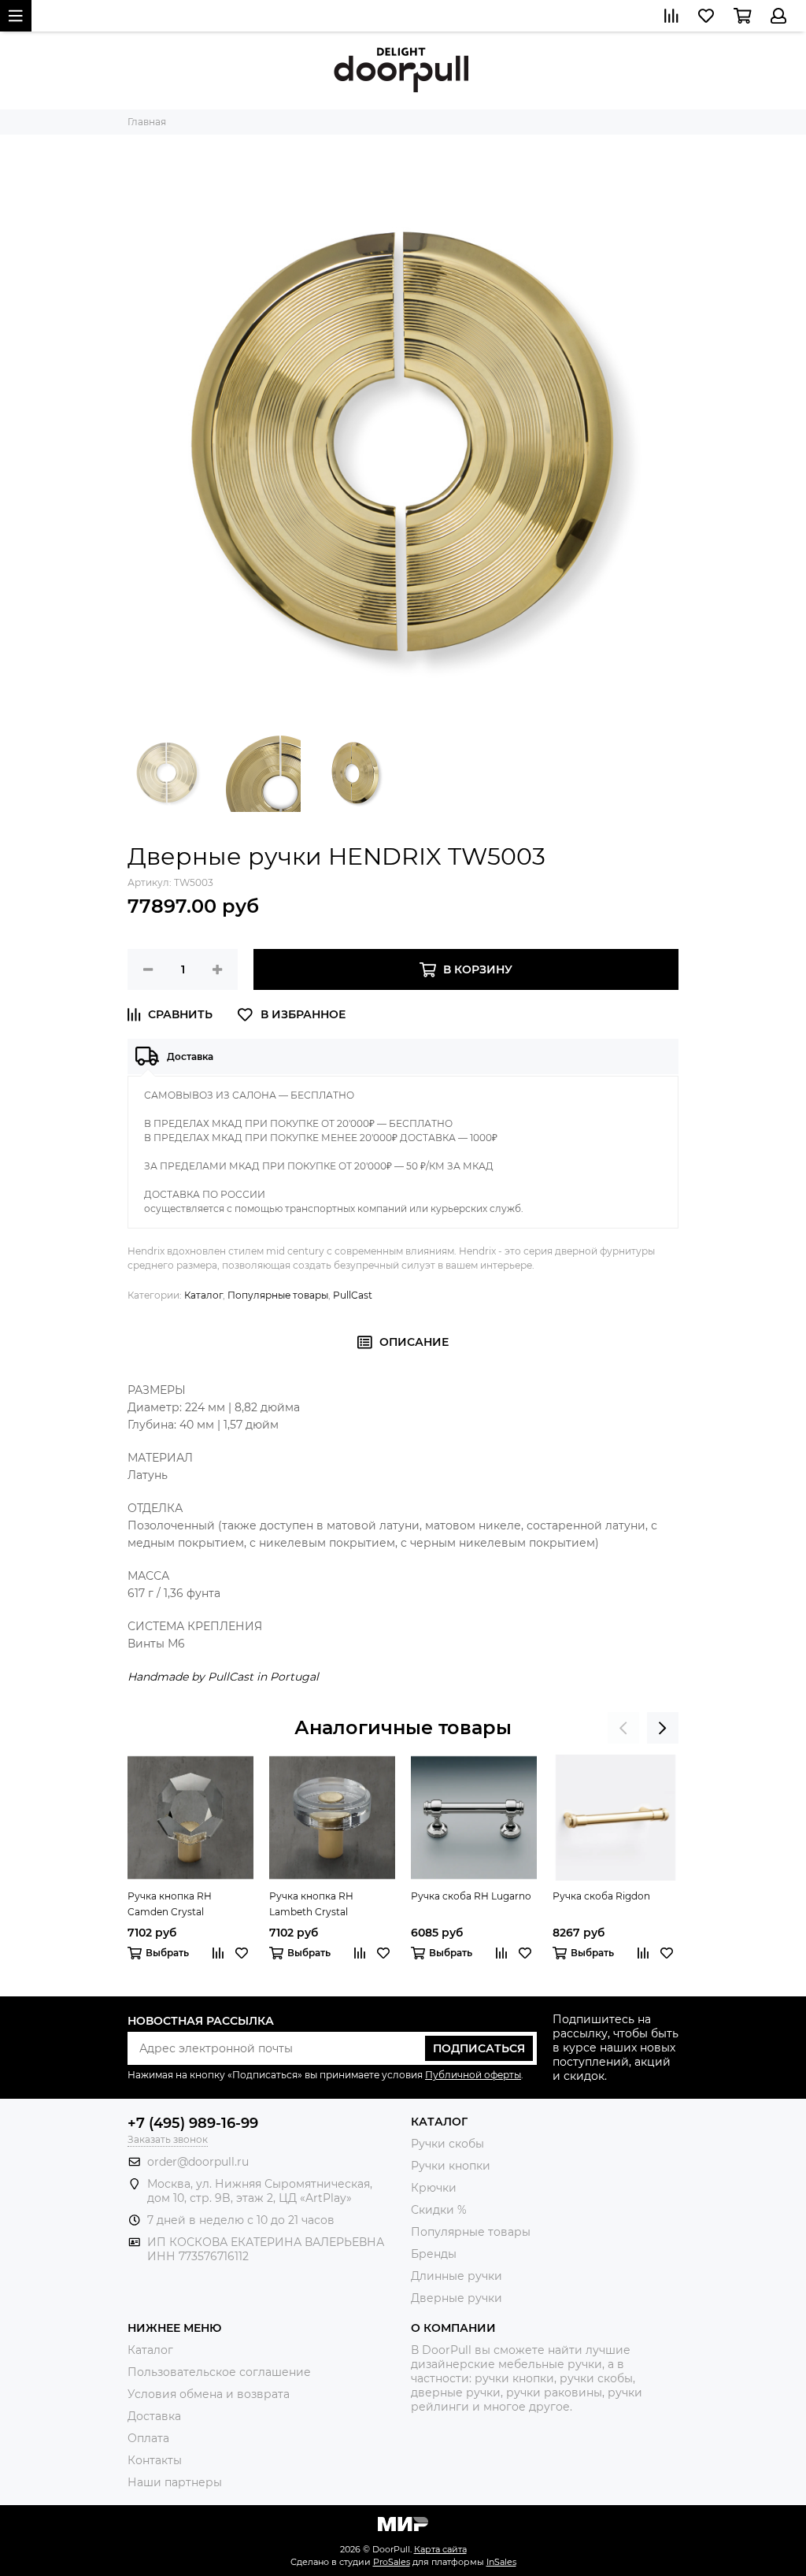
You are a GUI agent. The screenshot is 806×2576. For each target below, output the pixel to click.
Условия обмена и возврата (209, 2394)
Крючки (434, 2188)
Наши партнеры (175, 2482)
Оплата (148, 2438)
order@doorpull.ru (198, 2162)
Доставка (154, 2416)
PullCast (353, 1295)
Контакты (155, 2460)
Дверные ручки (457, 2298)
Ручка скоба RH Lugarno (471, 1896)
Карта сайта (440, 2549)
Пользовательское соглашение (219, 2372)
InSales (501, 2562)
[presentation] (623, 1728)
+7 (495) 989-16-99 (193, 2123)
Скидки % (439, 2210)
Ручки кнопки (451, 2166)
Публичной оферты (473, 2075)
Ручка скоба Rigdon (601, 1896)
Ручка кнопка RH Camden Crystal (170, 1904)
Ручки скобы (447, 2144)
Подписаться (479, 2048)
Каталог (203, 1295)
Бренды (434, 2254)
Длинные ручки (457, 2276)
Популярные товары (278, 1295)
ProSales (392, 2562)
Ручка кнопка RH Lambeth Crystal (311, 1904)
